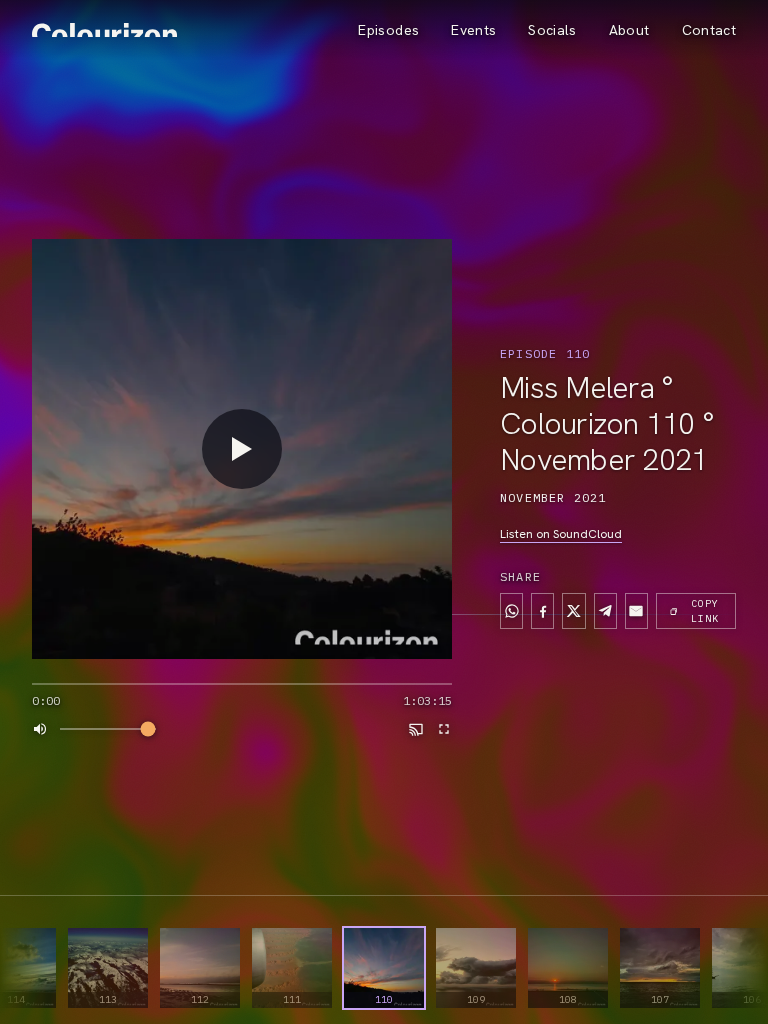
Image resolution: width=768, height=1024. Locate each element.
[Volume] (40, 729)
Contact (709, 30)
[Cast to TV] (416, 729)
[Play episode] (242, 449)
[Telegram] (605, 611)
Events (473, 30)
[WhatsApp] (511, 611)
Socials (552, 30)
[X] (573, 611)
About (629, 30)
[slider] (242, 684)
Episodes (388, 30)
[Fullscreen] (444, 729)
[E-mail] (636, 611)
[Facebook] (542, 611)
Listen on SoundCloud (561, 534)
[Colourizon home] (104, 30)
